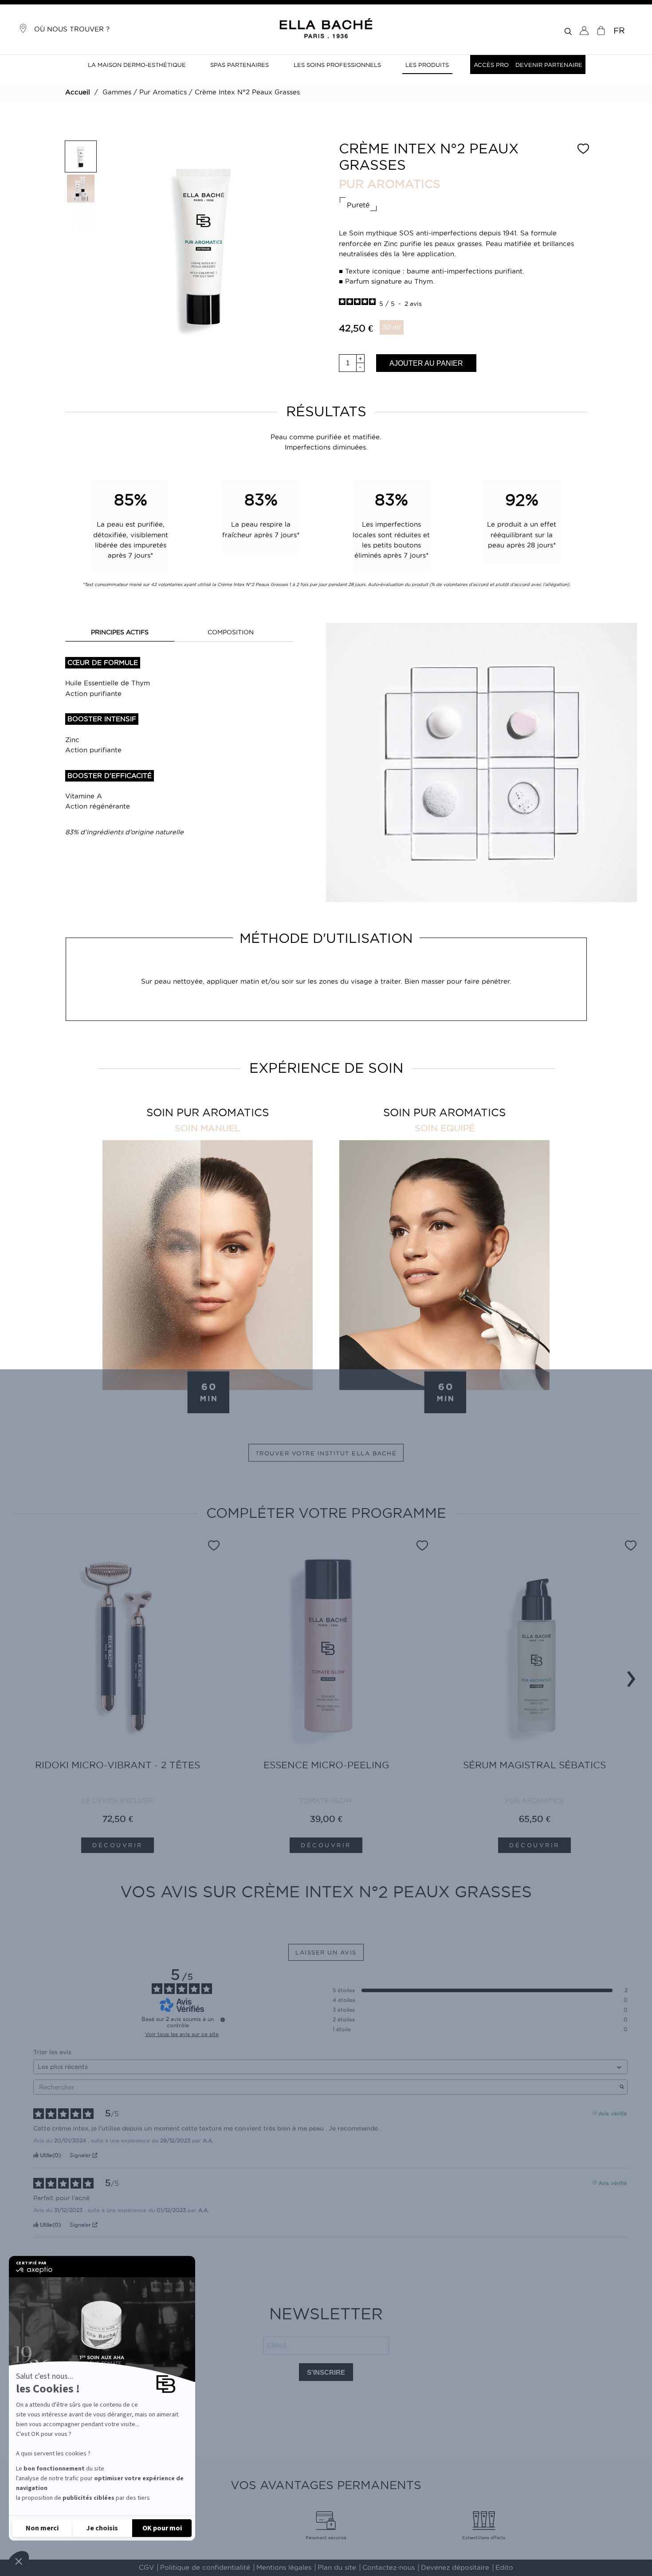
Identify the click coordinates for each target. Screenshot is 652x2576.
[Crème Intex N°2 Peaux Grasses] (81, 156)
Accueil (78, 92)
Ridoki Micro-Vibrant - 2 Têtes (118, 1765)
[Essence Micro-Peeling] (326, 1652)
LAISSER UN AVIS (326, 1952)
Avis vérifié (613, 2113)
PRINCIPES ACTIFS (120, 632)
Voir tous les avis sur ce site (182, 2034)
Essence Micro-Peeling (326, 1765)
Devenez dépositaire (455, 2568)
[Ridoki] (118, 1652)
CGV (146, 2568)
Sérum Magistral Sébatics (534, 1765)
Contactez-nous (389, 2568)
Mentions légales (284, 2568)
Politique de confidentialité (205, 2568)
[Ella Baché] (326, 29)
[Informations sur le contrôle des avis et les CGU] (223, 2020)
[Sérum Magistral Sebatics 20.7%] (534, 1652)
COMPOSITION (231, 632)
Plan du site (337, 2568)
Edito (504, 2568)
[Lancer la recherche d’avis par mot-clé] (622, 2087)
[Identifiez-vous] (584, 31)
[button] (19, 2561)
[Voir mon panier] (601, 31)
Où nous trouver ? (69, 29)
